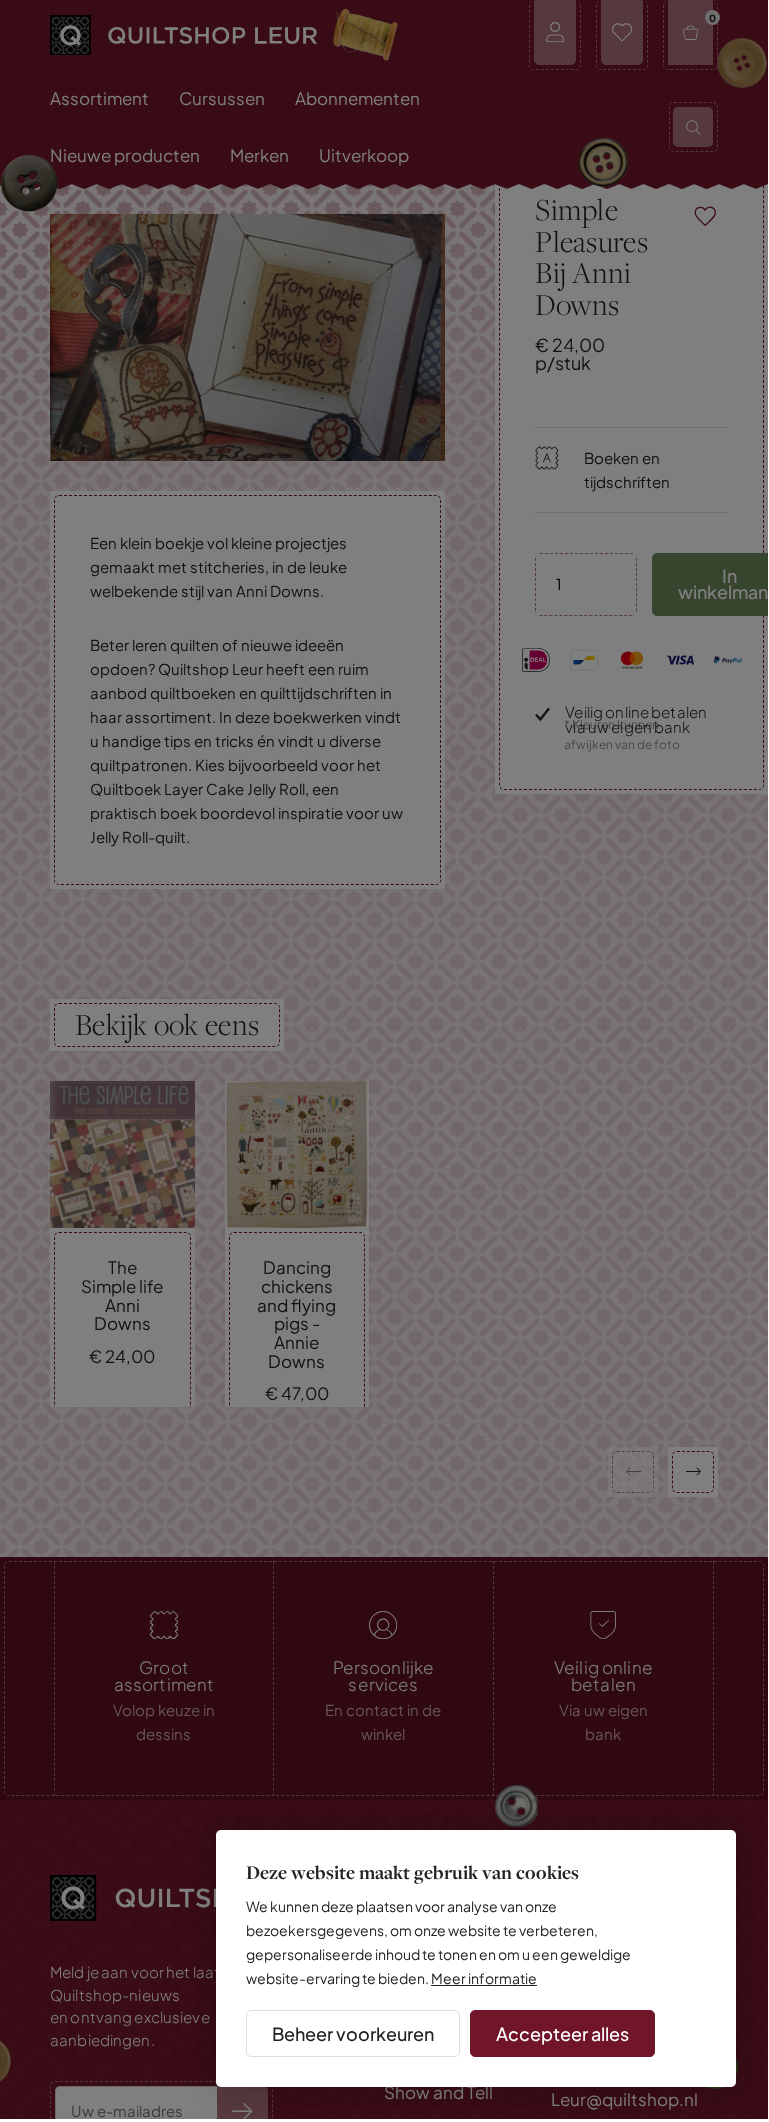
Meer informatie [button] (484, 1978)
